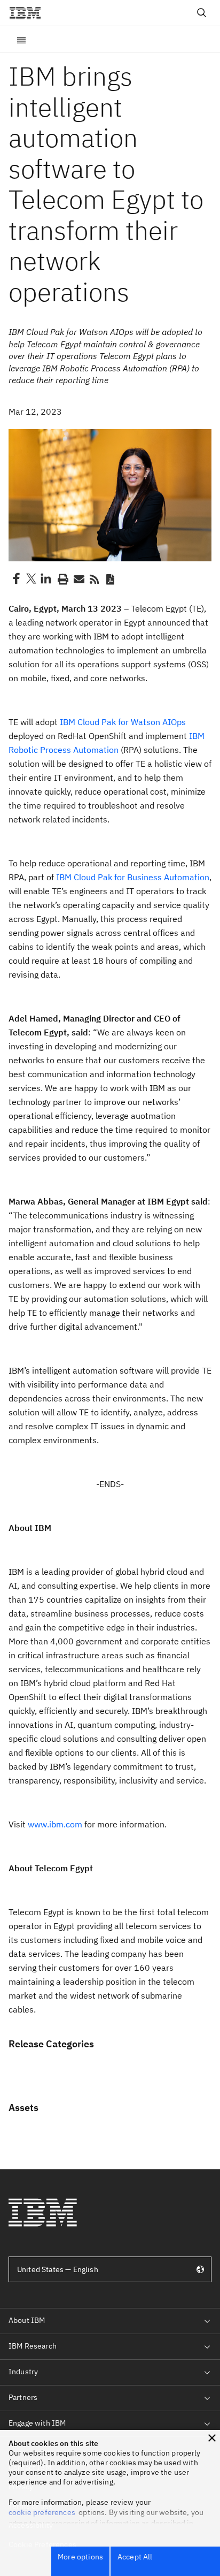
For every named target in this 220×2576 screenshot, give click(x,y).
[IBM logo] (29, 13)
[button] (212, 2438)
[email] (78, 578)
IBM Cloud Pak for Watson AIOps (123, 722)
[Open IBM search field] (202, 13)
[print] (62, 578)
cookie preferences (42, 2512)
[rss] (94, 578)
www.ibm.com (55, 1824)
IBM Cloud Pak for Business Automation (133, 877)
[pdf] (110, 578)
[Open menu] (21, 39)
